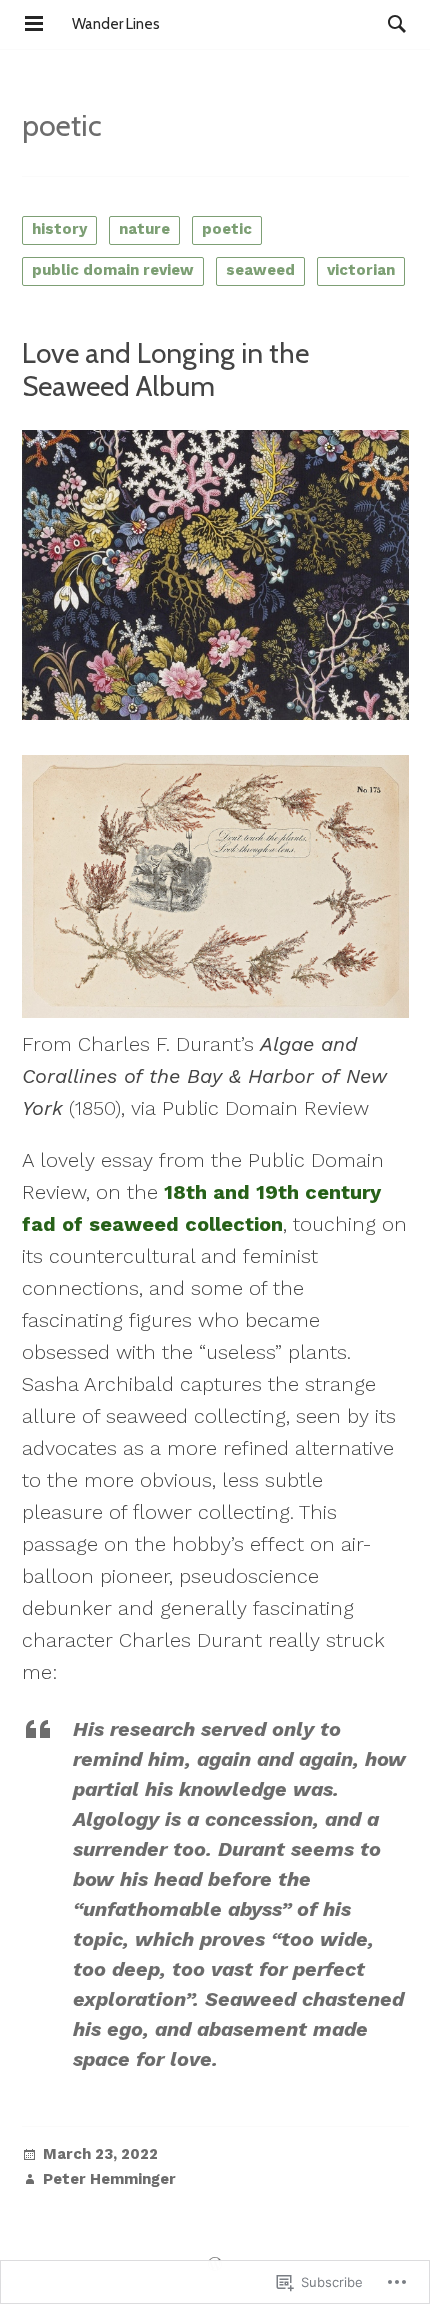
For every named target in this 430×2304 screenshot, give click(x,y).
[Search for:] (392, 24)
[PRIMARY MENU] (34, 24)
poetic (227, 229)
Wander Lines (116, 24)
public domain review (113, 270)
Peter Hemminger (109, 2180)
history (59, 229)
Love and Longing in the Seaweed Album (165, 370)
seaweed (260, 270)
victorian (361, 270)
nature (144, 229)
